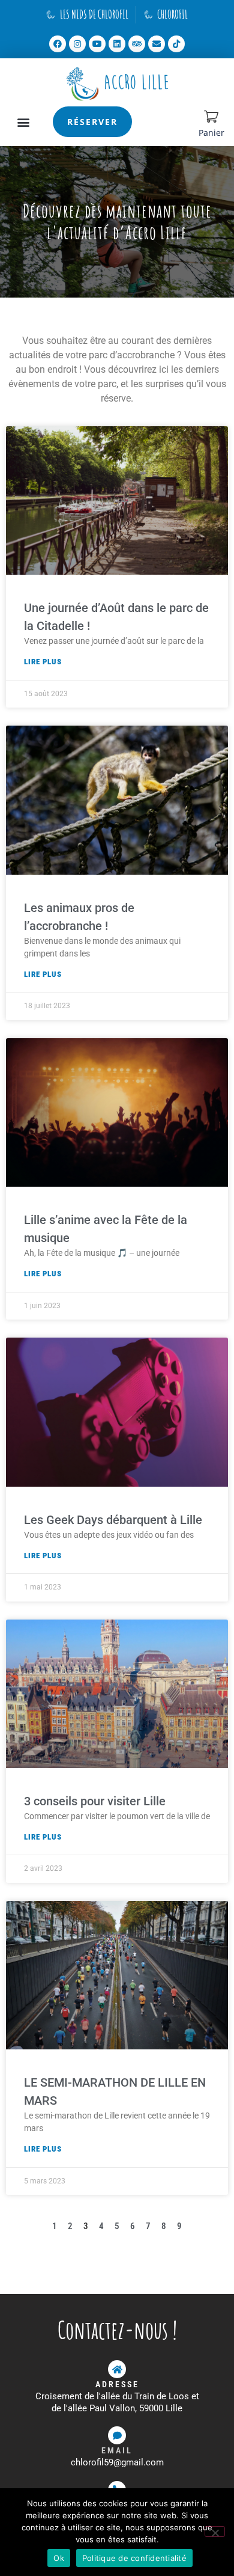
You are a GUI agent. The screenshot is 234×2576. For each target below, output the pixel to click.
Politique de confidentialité (134, 2558)
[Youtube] (97, 44)
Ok (59, 2558)
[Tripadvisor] (137, 44)
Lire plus (43, 662)
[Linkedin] (117, 44)
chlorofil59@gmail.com (117, 2462)
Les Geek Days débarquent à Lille (113, 1520)
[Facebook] (58, 44)
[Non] (215, 2532)
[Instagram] (77, 44)
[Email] (117, 2435)
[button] (24, 122)
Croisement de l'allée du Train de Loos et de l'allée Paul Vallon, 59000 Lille (117, 2402)
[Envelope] (157, 44)
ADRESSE (117, 2384)
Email (117, 2450)
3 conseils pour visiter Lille (95, 1801)
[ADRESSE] (117, 2369)
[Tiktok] (176, 44)
